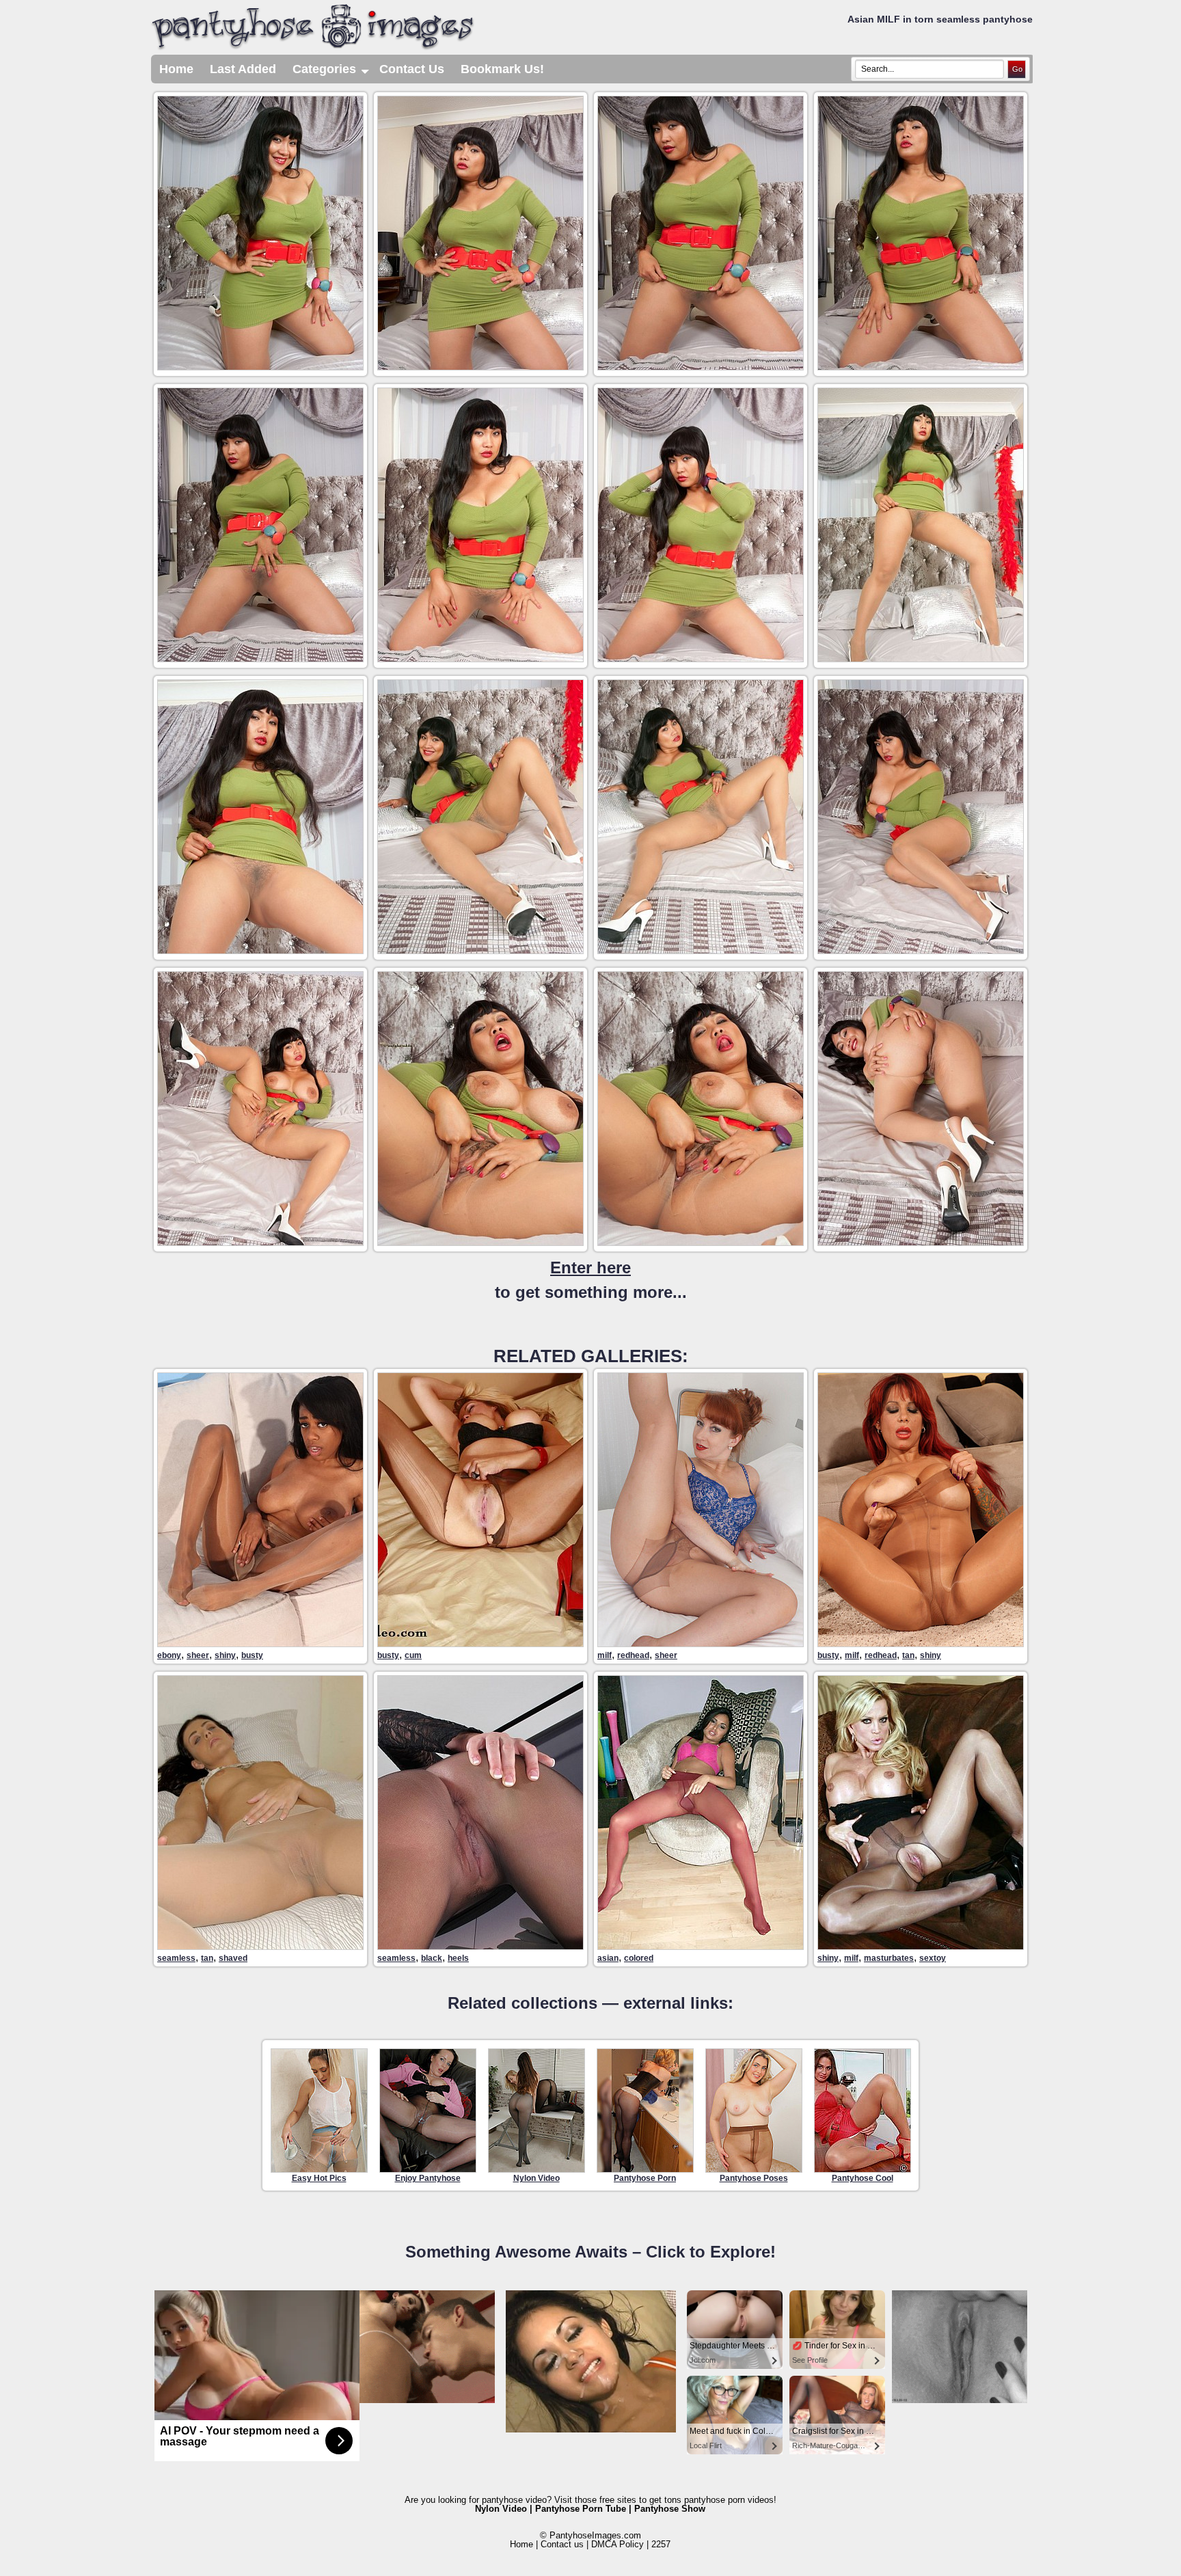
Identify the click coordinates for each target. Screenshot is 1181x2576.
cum (413, 1655)
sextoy (933, 1958)
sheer (198, 1655)
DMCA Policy (617, 2544)
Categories (332, 73)
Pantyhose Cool (863, 2178)
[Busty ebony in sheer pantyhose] (260, 1643)
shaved (233, 1958)
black (432, 1958)
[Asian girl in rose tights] (701, 1946)
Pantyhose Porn (645, 2178)
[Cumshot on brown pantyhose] (480, 1643)
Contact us (562, 2544)
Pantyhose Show (670, 2509)
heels (458, 1958)
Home (176, 69)
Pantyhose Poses (754, 2178)
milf (605, 1655)
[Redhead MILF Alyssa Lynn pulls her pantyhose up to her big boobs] (921, 1643)
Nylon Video (537, 2178)
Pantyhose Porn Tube (581, 2509)
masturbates (889, 1958)
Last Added (243, 69)
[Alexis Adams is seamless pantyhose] (480, 1946)
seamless (176, 1958)
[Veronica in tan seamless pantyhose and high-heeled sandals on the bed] (260, 1946)
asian (608, 1958)
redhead (633, 1655)
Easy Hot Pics (319, 2178)
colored (639, 1958)
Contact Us (412, 69)
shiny (225, 1655)
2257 (661, 2544)
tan (908, 1655)
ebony (169, 1655)
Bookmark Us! (502, 69)
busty (252, 1655)
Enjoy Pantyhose (428, 2178)
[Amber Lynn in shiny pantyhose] (921, 1946)
